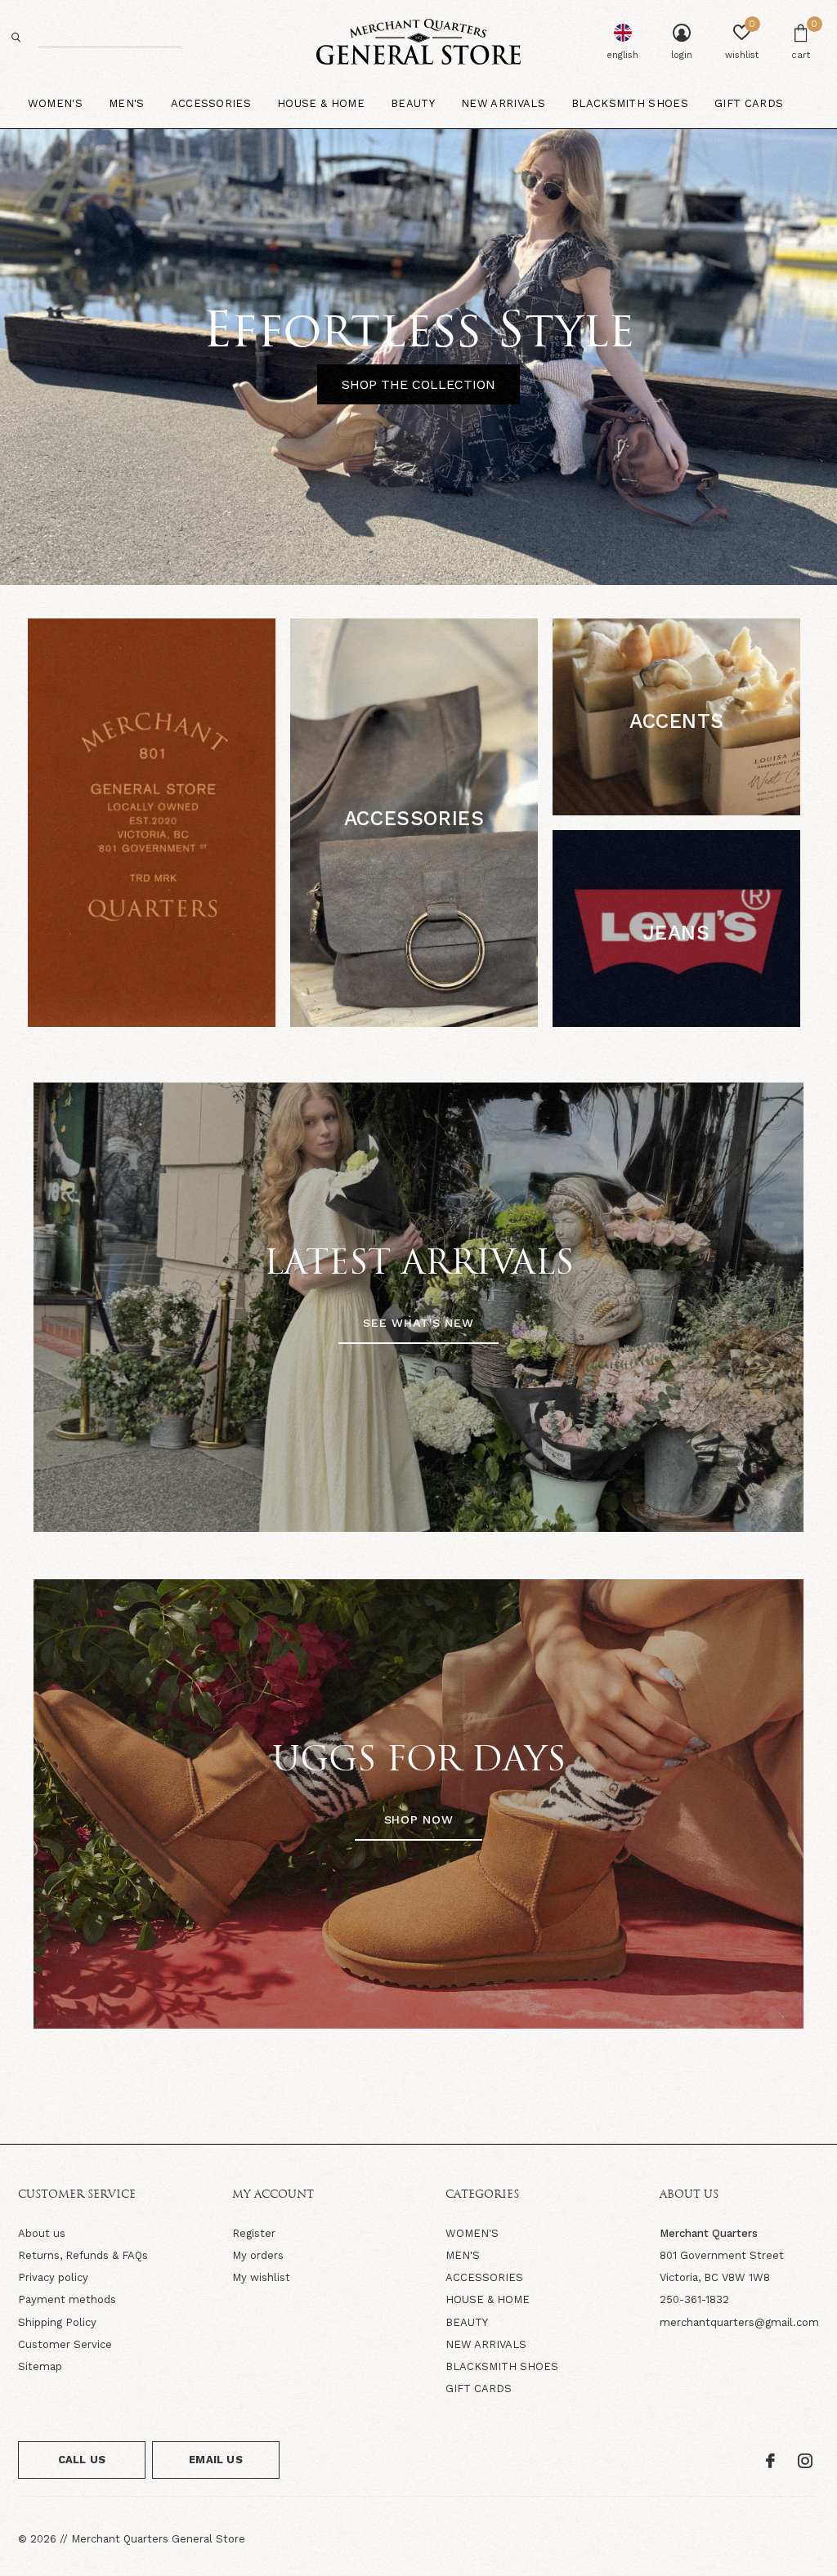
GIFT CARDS (479, 2388)
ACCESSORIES (484, 2277)
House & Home (321, 103)
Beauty (413, 103)
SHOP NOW (419, 1819)
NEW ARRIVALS (486, 2344)
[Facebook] (770, 2461)
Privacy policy (53, 2277)
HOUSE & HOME (488, 2299)
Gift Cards (749, 103)
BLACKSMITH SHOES (502, 2366)
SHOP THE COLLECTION (418, 384)
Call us (82, 2460)
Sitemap (40, 2366)
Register (254, 2233)
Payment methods (67, 2299)
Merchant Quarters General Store (158, 2539)
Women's (55, 103)
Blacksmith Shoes (630, 103)
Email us (215, 2460)
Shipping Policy (57, 2322)
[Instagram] (805, 2461)
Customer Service (65, 2344)
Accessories (211, 103)
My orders (258, 2255)
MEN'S (463, 2255)
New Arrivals (503, 103)
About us (42, 2233)
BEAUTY (467, 2322)
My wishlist (261, 2277)
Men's (127, 103)
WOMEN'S (472, 2233)
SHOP (414, 858)
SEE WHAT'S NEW (418, 1323)
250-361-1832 (694, 2299)
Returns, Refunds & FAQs (83, 2255)
